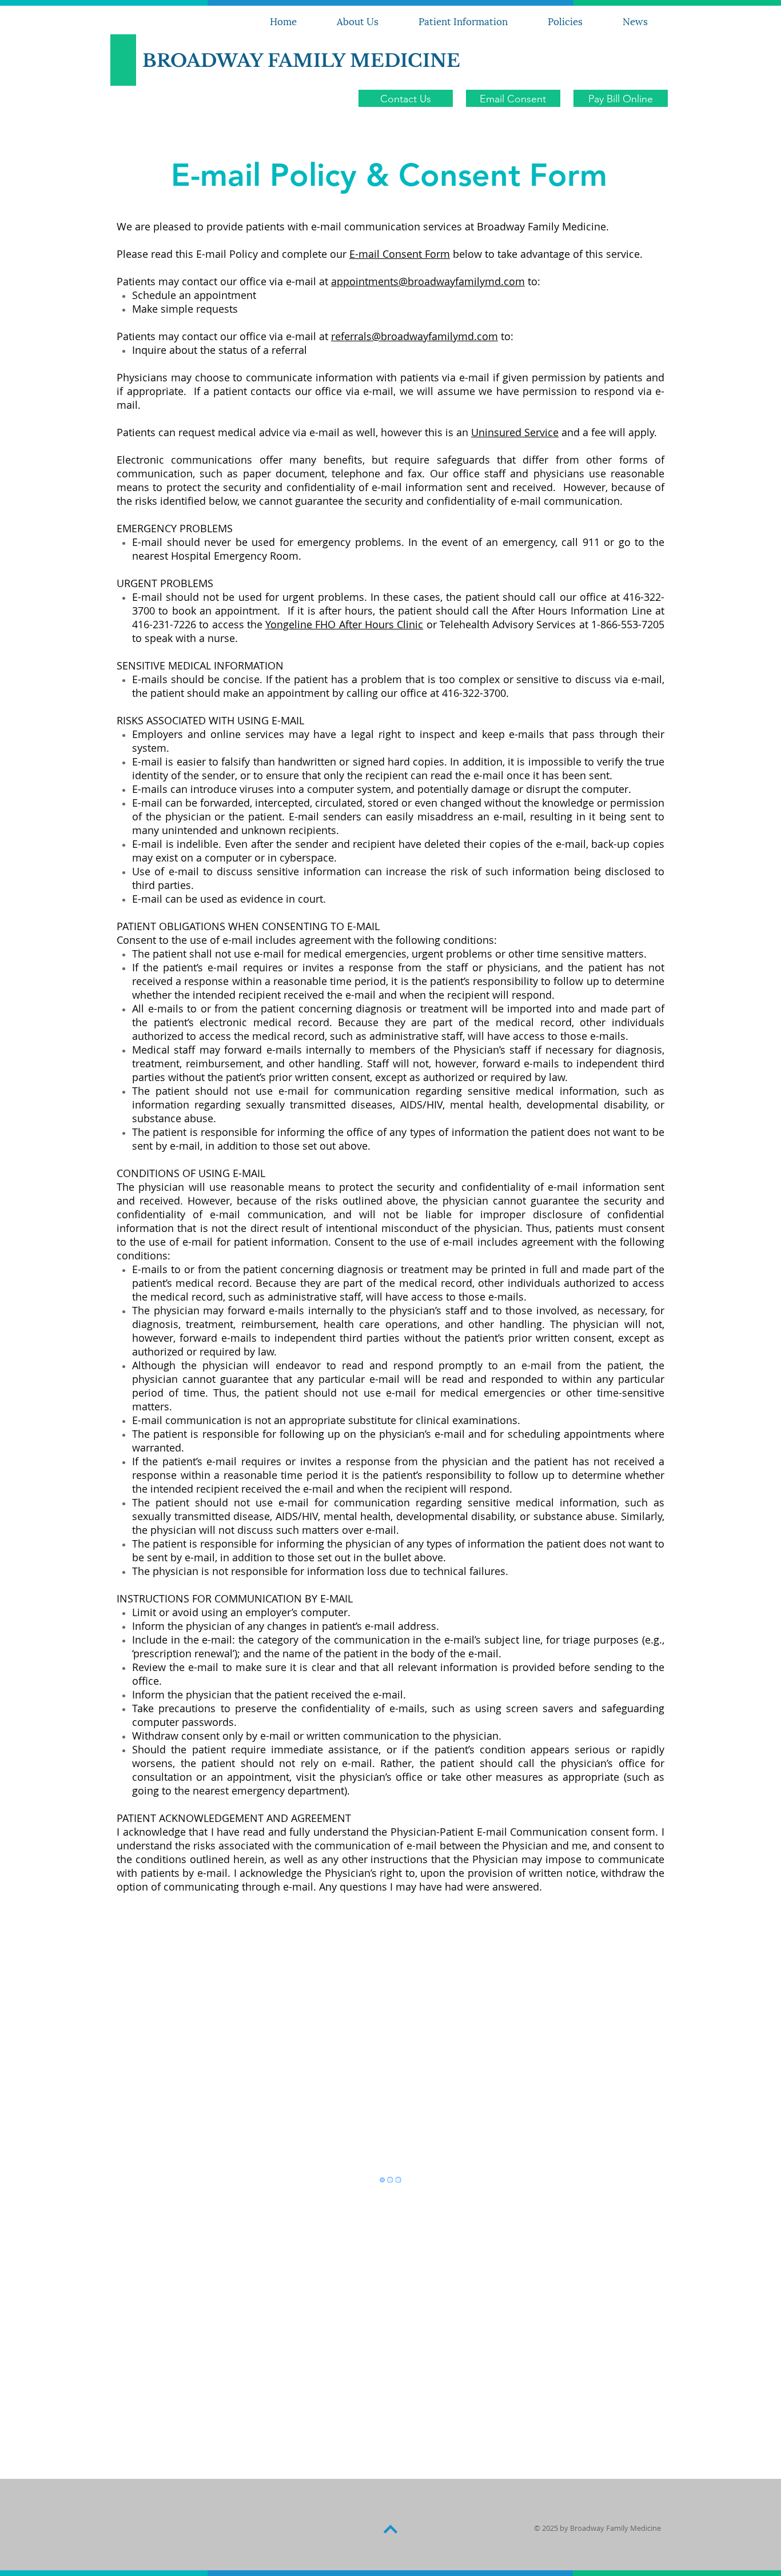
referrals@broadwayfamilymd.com (415, 336)
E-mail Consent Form (400, 254)
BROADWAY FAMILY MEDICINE (301, 61)
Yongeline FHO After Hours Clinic (344, 624)
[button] (565, 21)
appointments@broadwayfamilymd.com (428, 281)
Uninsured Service (515, 432)
